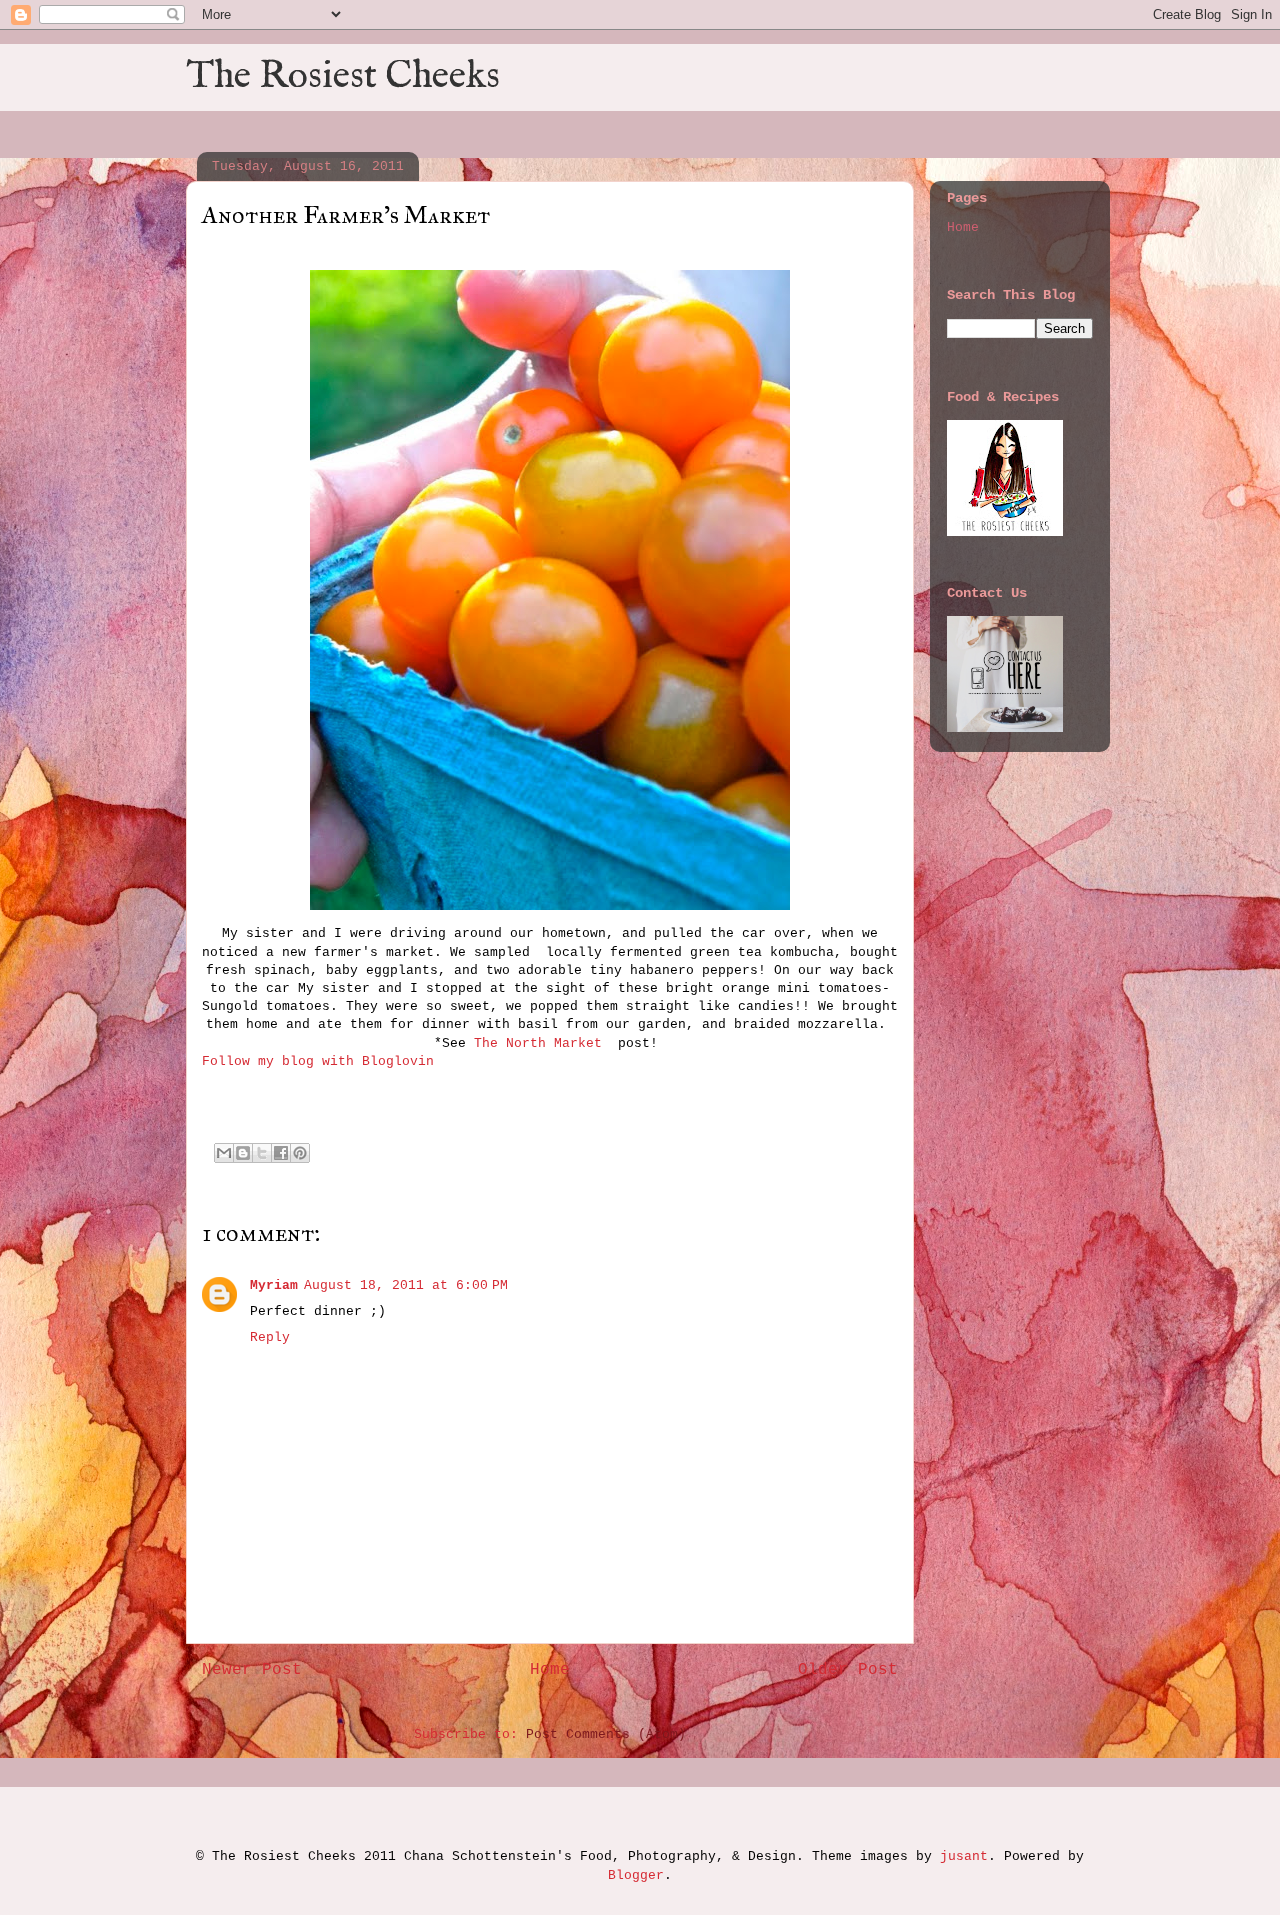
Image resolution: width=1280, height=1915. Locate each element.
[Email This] (224, 1153)
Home (550, 1670)
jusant (964, 1856)
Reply (270, 1337)
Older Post (848, 1670)
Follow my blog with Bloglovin (318, 1061)
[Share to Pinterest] (300, 1153)
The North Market (542, 1043)
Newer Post (252, 1670)
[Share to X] (262, 1153)
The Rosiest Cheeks (343, 77)
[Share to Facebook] (281, 1153)
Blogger (636, 1875)
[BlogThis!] (243, 1153)
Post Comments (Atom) (606, 1734)
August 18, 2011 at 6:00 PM (406, 1285)
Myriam (274, 1285)
